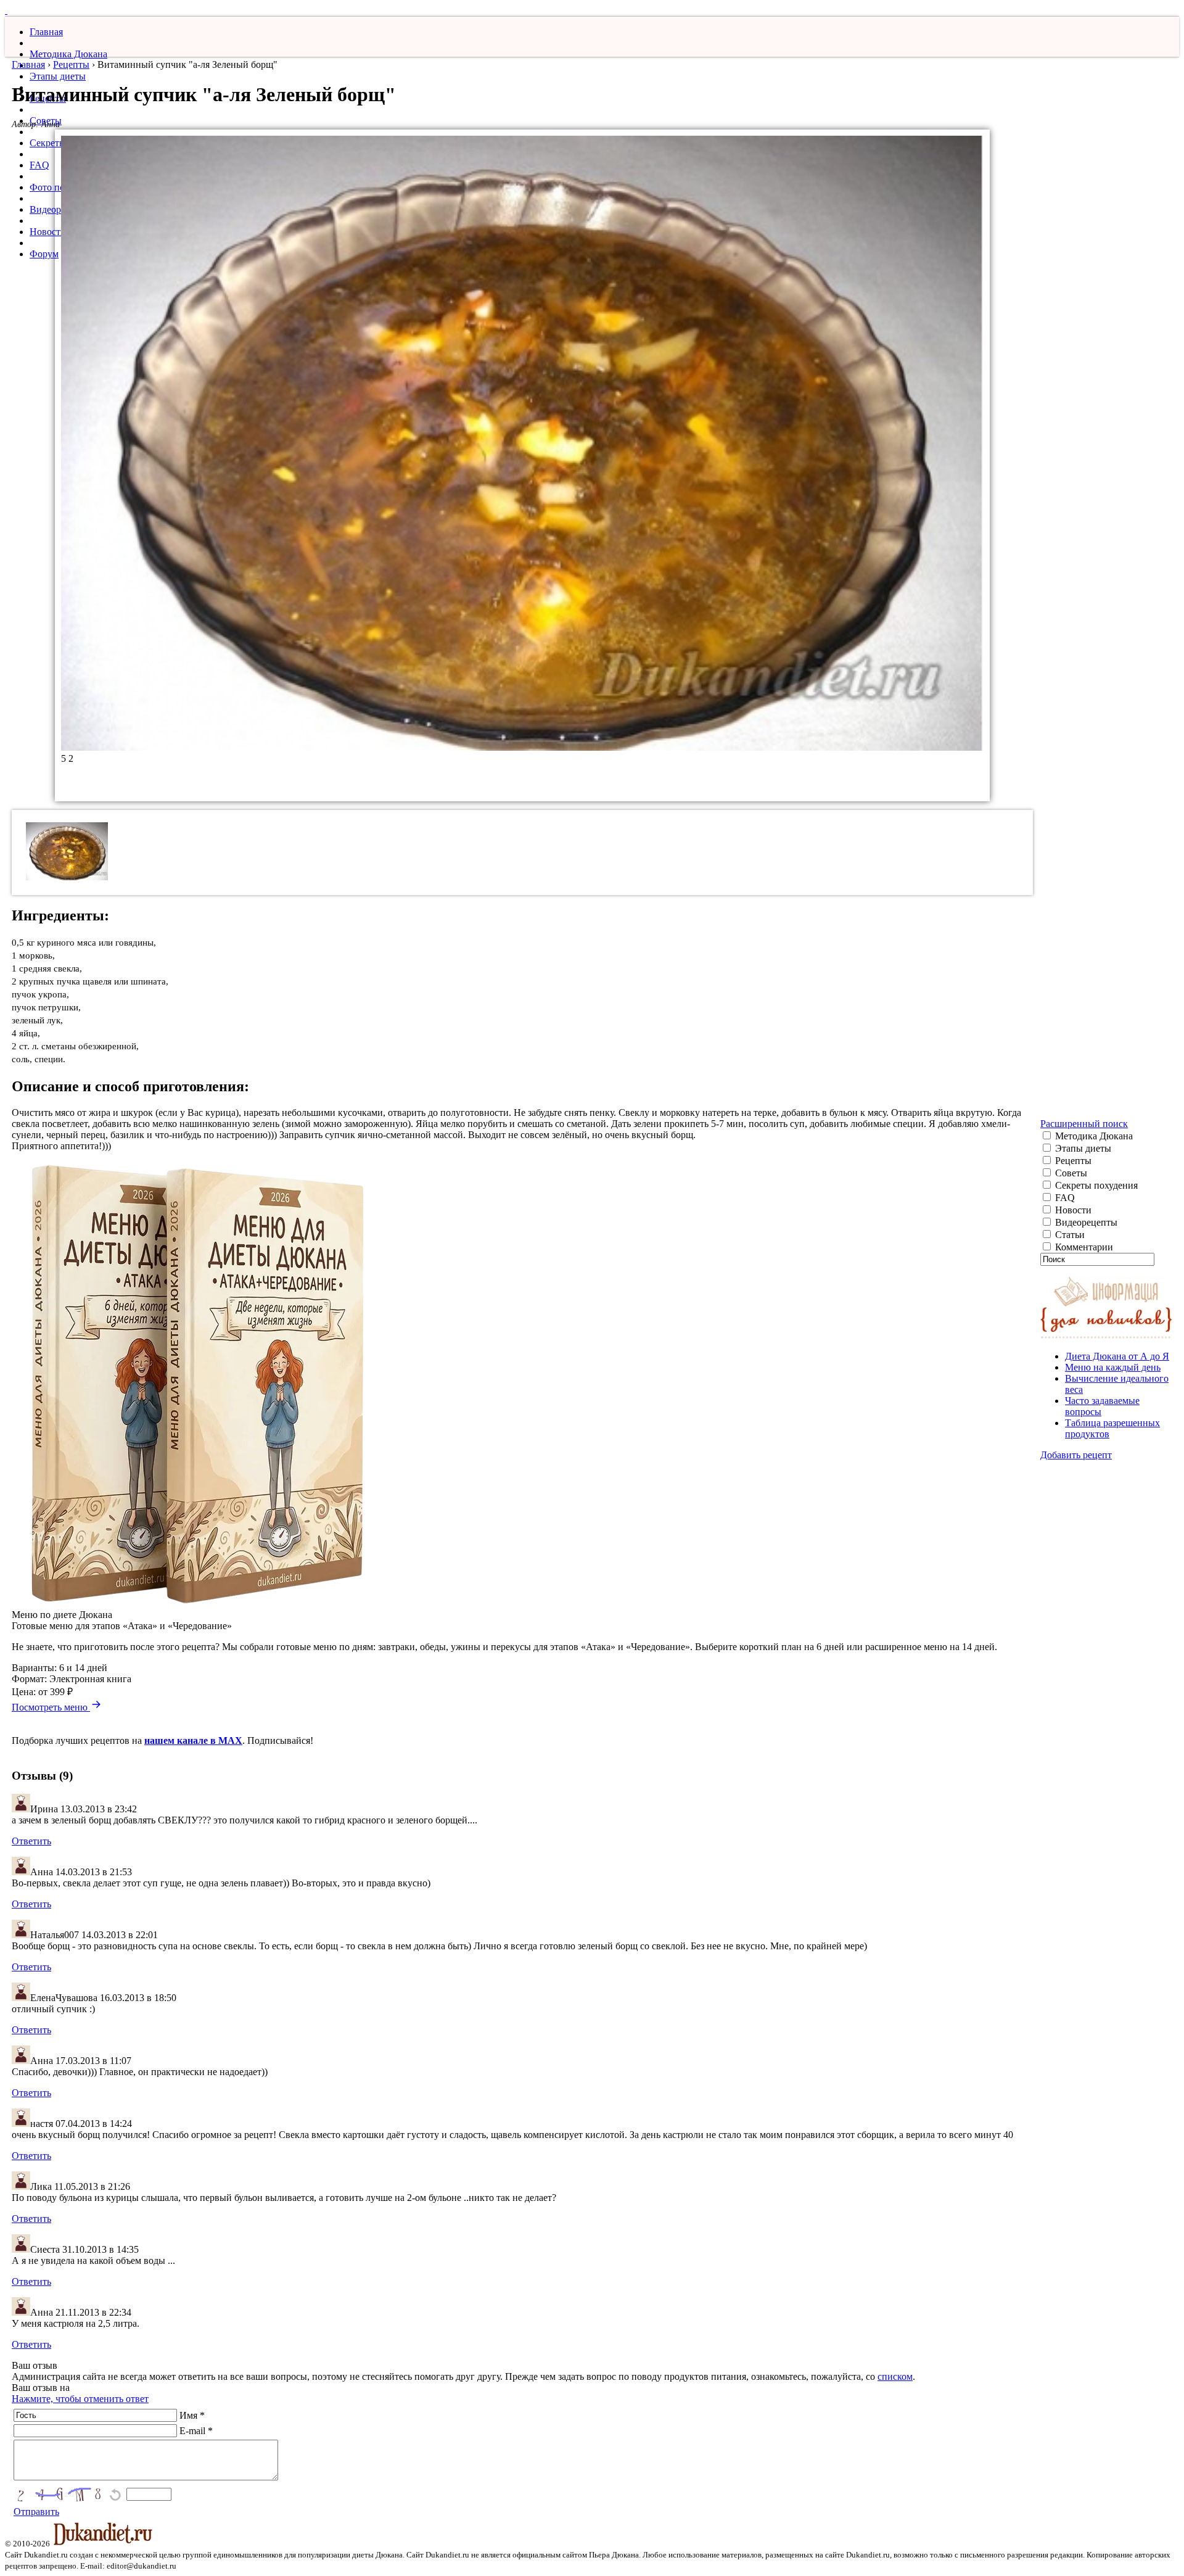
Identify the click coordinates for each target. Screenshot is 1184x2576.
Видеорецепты (1085, 1222)
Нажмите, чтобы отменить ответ (80, 2399)
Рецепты (71, 64)
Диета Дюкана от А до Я (1117, 1356)
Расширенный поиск (1084, 1124)
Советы (1070, 1173)
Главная (46, 32)
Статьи (1069, 1235)
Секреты (48, 143)
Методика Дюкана (68, 54)
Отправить (36, 2512)
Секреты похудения (1095, 1185)
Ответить (31, 1841)
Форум (44, 254)
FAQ (39, 165)
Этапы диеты (58, 76)
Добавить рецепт (1076, 1455)
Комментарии (1083, 1247)
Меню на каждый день (1113, 1367)
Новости (48, 232)
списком (895, 2376)
